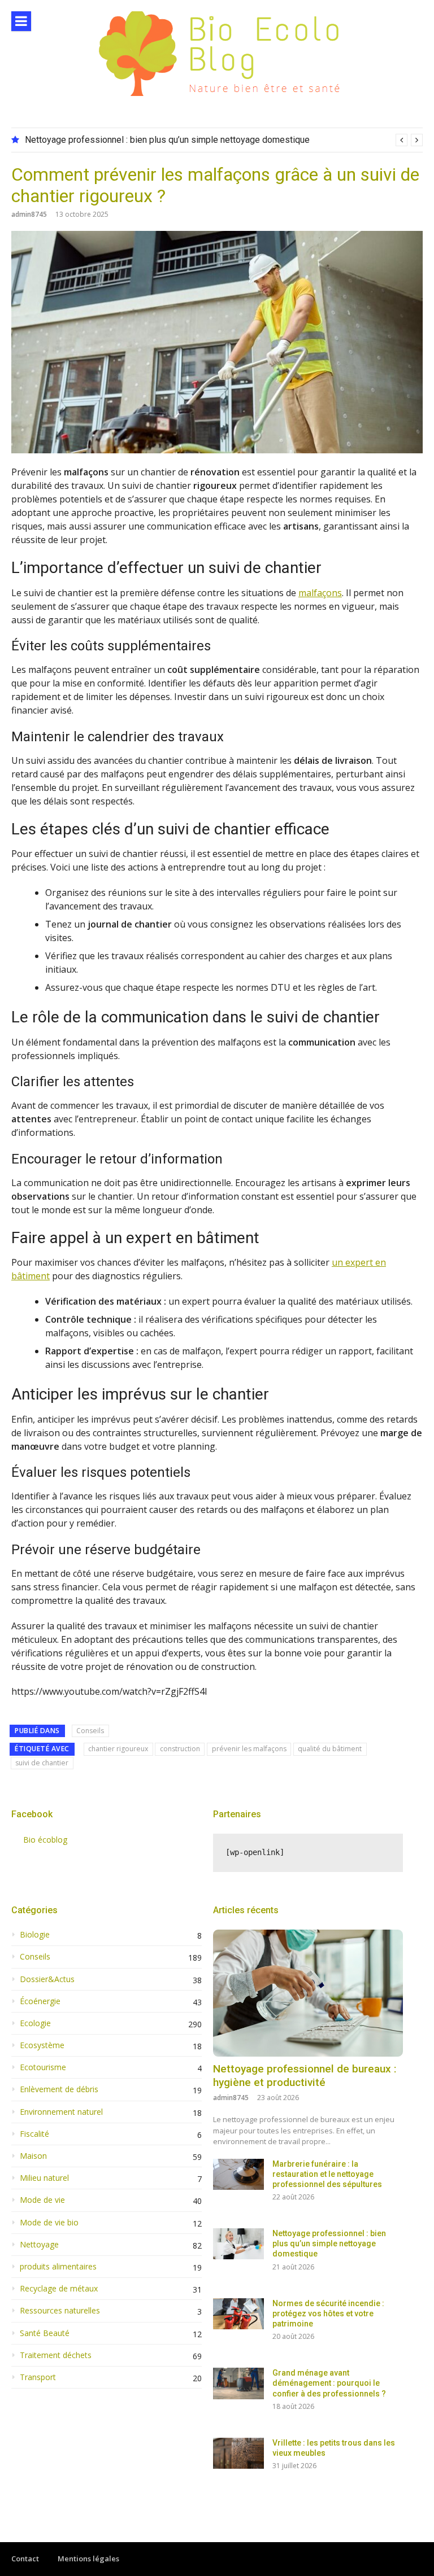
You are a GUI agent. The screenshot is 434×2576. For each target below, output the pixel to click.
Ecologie (35, 2023)
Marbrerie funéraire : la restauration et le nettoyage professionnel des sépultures (327, 2174)
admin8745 (29, 214)
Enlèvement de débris (59, 2089)
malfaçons (320, 593)
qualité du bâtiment (330, 1749)
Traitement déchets (56, 2355)
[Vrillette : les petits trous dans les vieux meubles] (238, 2453)
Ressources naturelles (60, 2311)
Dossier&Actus (47, 1979)
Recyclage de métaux (59, 2289)
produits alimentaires (58, 2267)
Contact (25, 2558)
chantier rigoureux (118, 1749)
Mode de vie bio (49, 2223)
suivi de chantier (42, 1763)
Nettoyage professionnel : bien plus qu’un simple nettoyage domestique (167, 140)
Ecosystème (42, 2045)
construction (180, 1749)
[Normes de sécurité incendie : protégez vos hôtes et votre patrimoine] (238, 2314)
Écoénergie (40, 2001)
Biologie (35, 1935)
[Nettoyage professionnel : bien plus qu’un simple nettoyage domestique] (238, 2244)
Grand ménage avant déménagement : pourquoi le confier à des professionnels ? (329, 2383)
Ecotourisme (43, 2067)
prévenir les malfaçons (249, 1749)
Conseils (90, 1731)
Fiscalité (34, 2134)
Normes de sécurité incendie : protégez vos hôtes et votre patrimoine (328, 2313)
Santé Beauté (45, 2333)
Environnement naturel (61, 2112)
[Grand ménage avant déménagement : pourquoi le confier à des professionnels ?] (238, 2383)
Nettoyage (39, 2245)
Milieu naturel (44, 2178)
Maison (33, 2156)
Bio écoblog (45, 1840)
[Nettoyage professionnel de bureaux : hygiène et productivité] (308, 1993)
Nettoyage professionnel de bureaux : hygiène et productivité (305, 2076)
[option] (224, 140)
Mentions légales (88, 2558)
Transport (38, 2377)
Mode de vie (42, 2200)
